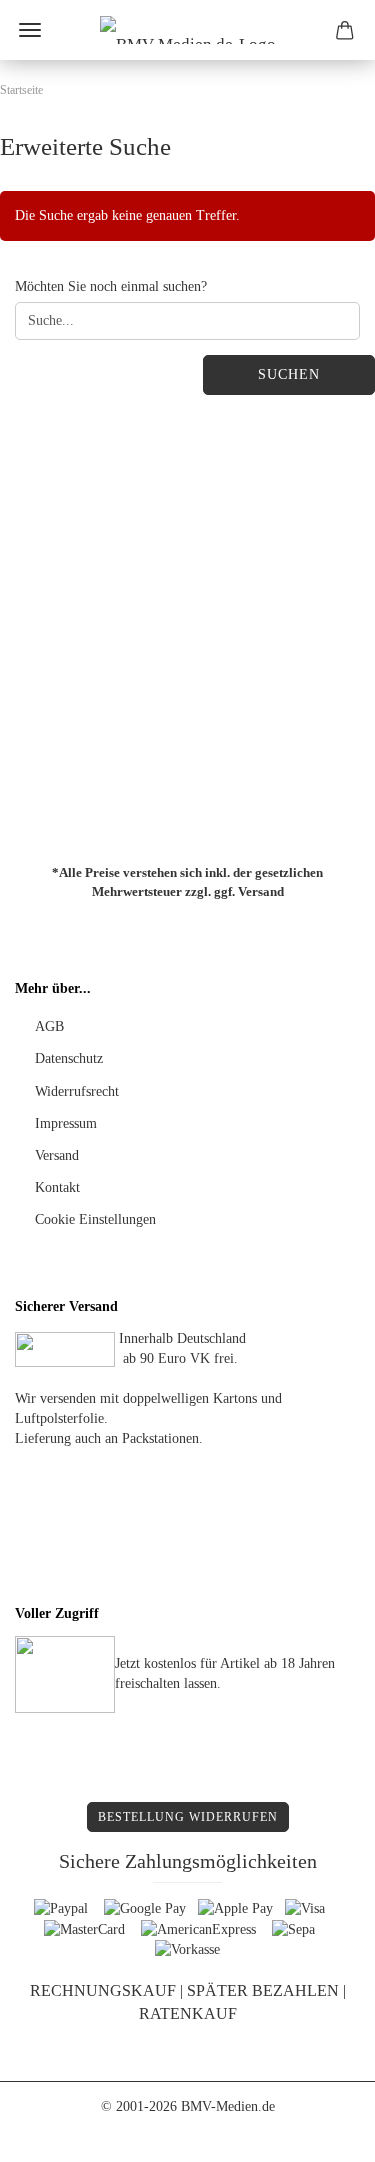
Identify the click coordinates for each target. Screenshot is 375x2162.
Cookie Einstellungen (95, 1219)
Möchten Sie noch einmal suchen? (111, 286)
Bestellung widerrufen (188, 1817)
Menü (30, 30)
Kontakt (57, 1187)
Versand (261, 890)
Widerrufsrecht (77, 1091)
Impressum (66, 1123)
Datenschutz (69, 1058)
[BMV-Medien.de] (188, 30)
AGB (49, 1026)
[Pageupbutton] (320, 2132)
